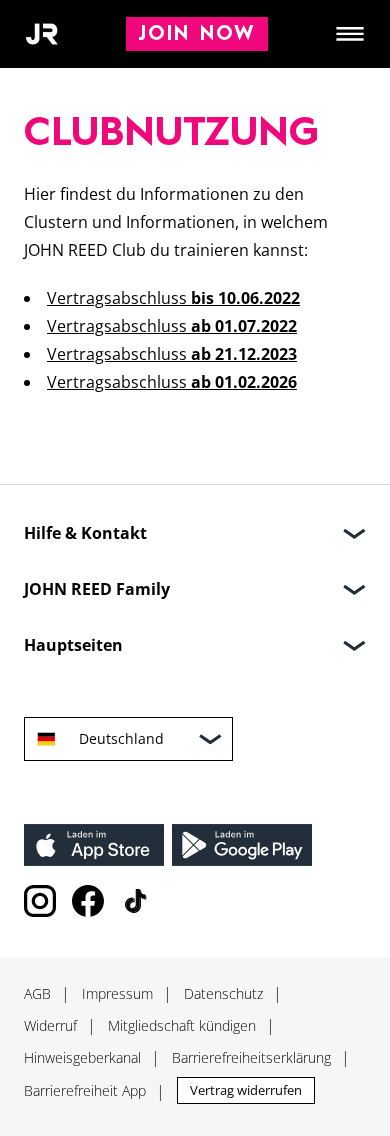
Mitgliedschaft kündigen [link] (182, 1025)
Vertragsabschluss (173, 298)
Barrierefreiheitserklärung (251, 1057)
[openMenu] (350, 34)
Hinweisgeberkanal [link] (82, 1057)
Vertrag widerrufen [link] (246, 1090)
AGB (37, 993)
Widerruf (50, 1025)
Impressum (117, 993)
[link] (94, 845)
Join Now (197, 35)
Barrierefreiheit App (85, 1090)
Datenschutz (223, 993)
